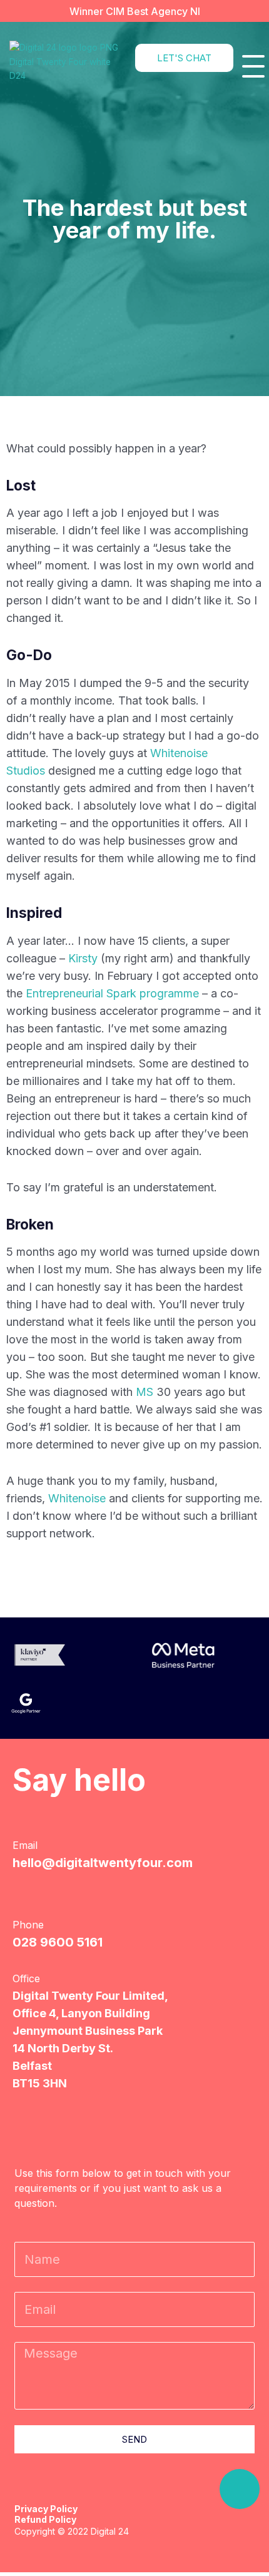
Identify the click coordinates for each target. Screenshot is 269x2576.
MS (146, 1392)
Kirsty (83, 958)
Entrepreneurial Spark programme (112, 993)
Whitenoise (77, 1498)
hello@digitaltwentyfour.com (103, 1863)
